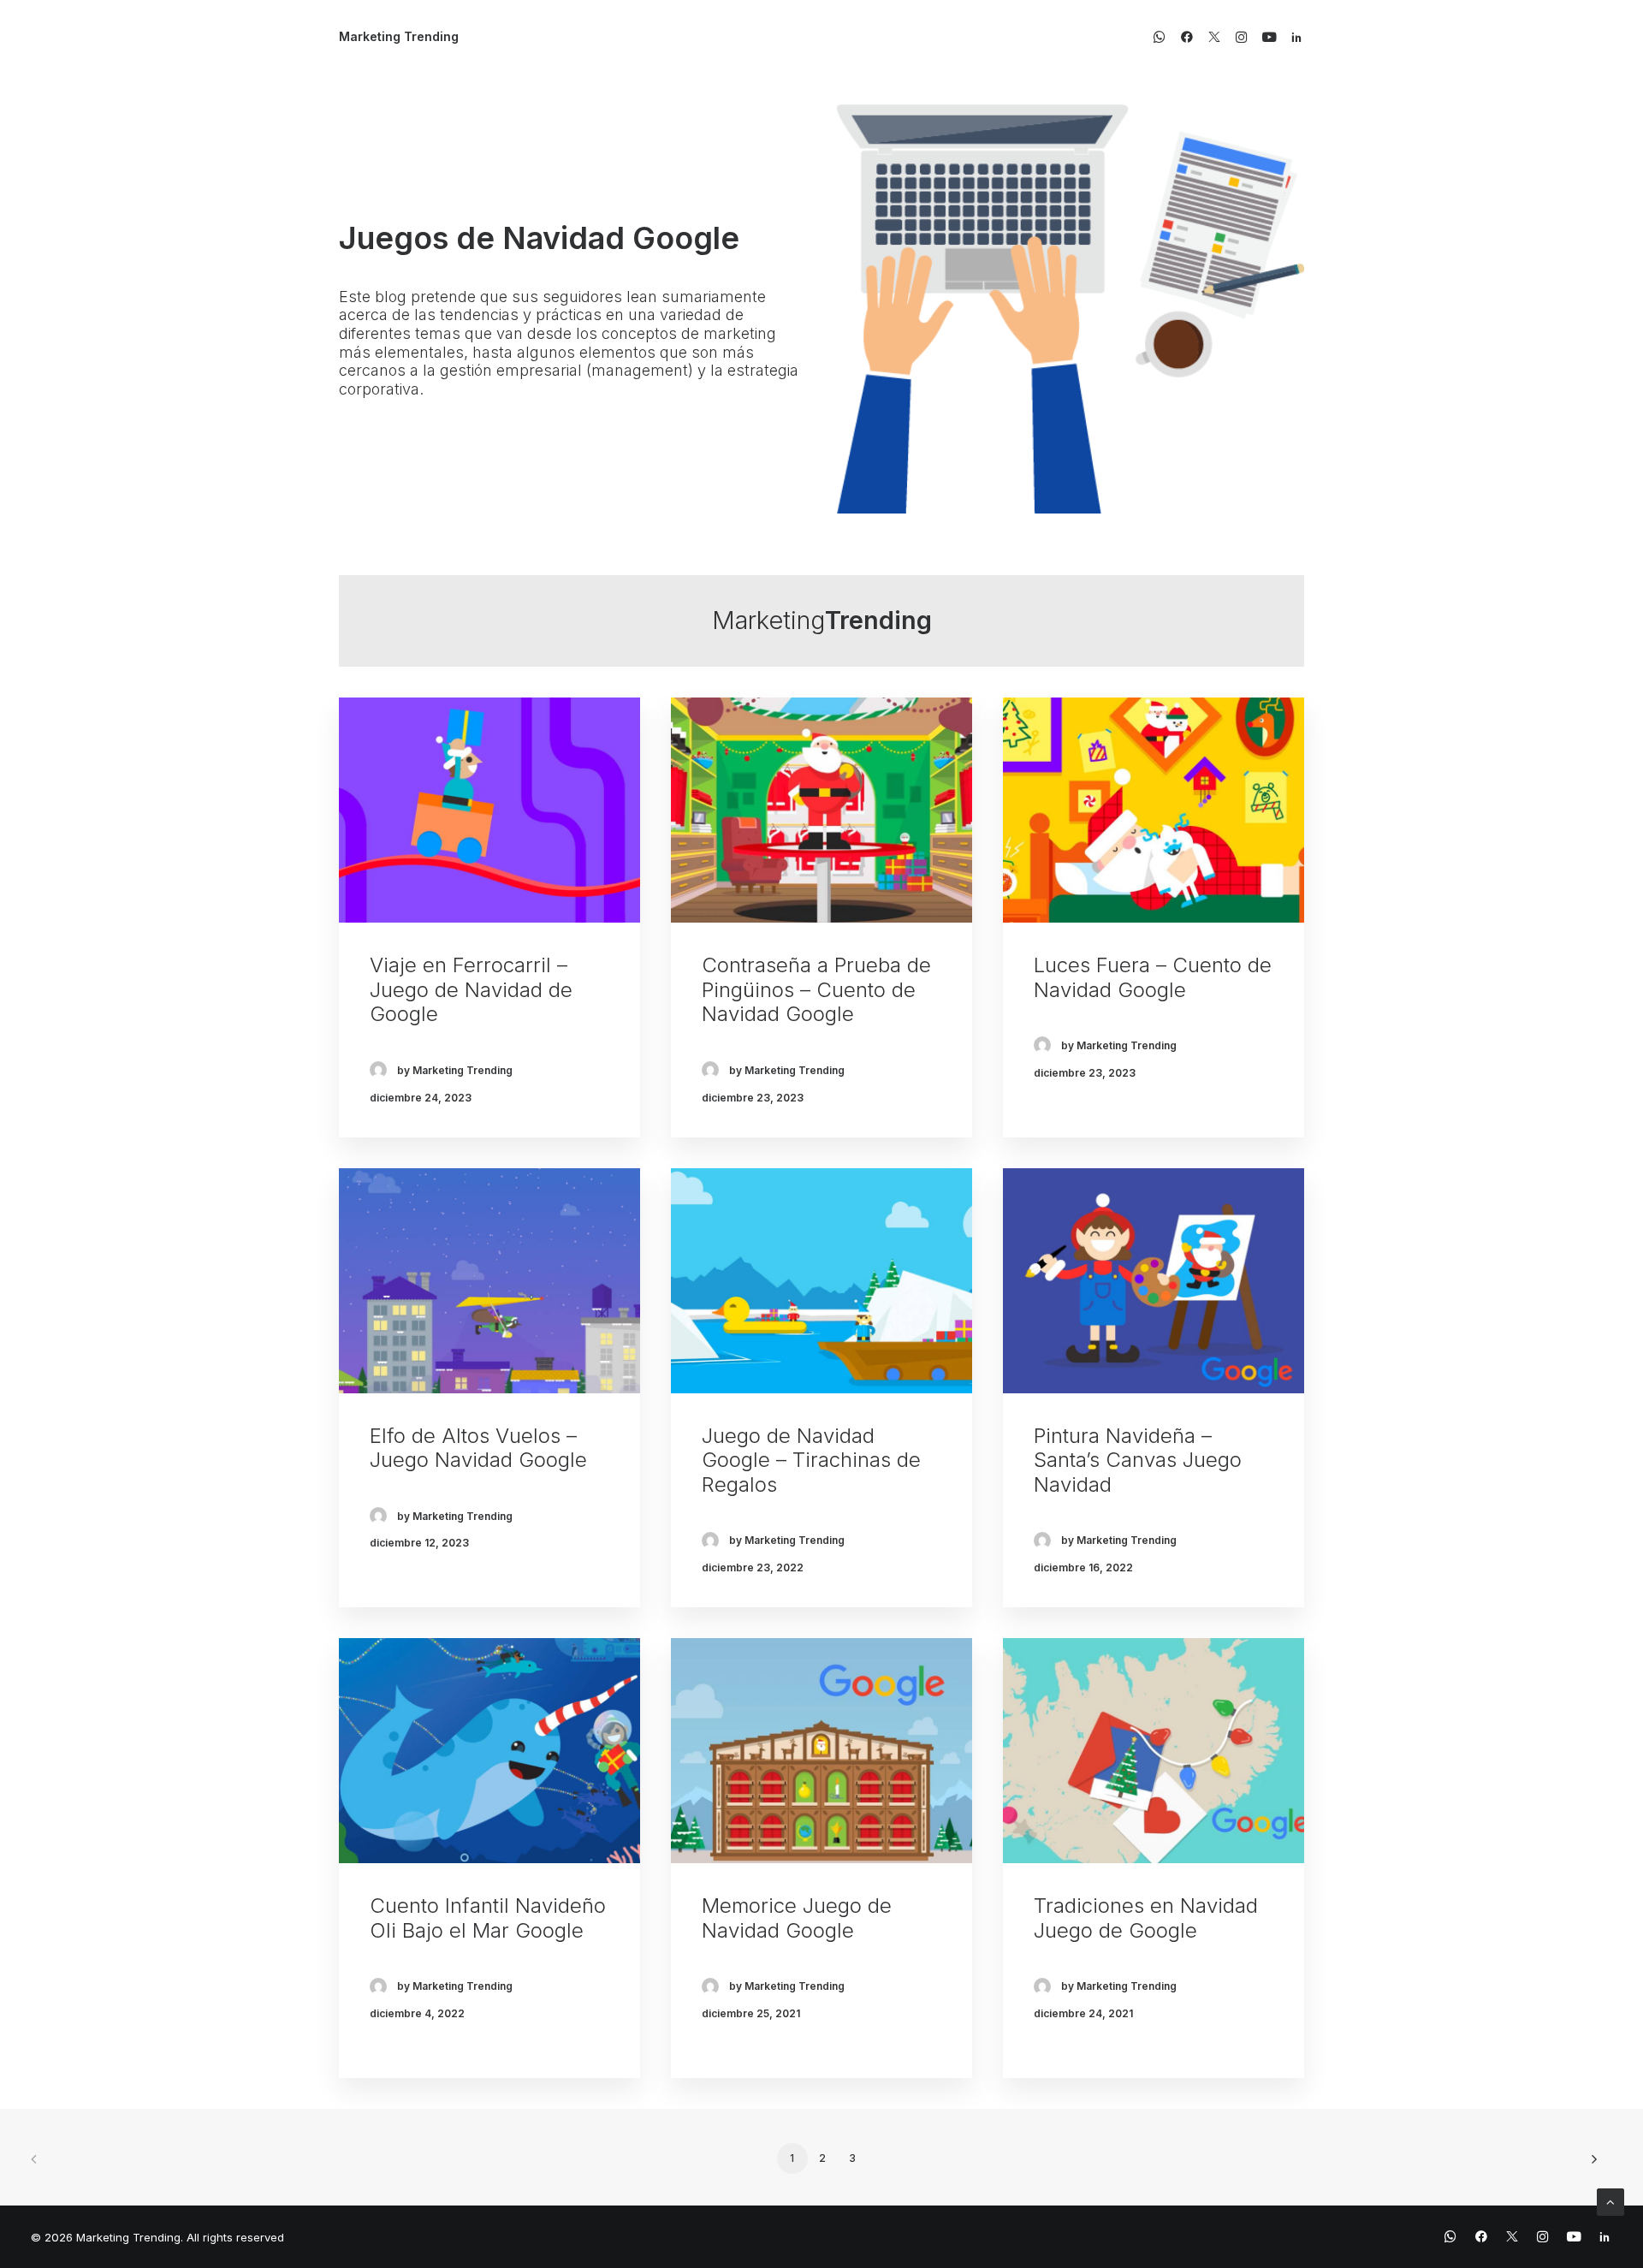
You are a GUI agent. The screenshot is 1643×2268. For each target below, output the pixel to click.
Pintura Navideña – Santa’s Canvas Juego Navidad (1138, 1461)
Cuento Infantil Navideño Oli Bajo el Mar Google (488, 1918)
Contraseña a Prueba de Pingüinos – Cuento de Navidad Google (816, 990)
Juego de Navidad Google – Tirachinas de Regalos (811, 1461)
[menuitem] (1163, 37)
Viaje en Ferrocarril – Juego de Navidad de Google (471, 990)
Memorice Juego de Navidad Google (797, 1918)
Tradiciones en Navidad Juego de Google (1146, 1918)
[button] (1163, 37)
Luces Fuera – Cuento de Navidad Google (1153, 977)
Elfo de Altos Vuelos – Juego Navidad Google (478, 1448)
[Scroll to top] (1610, 2201)
